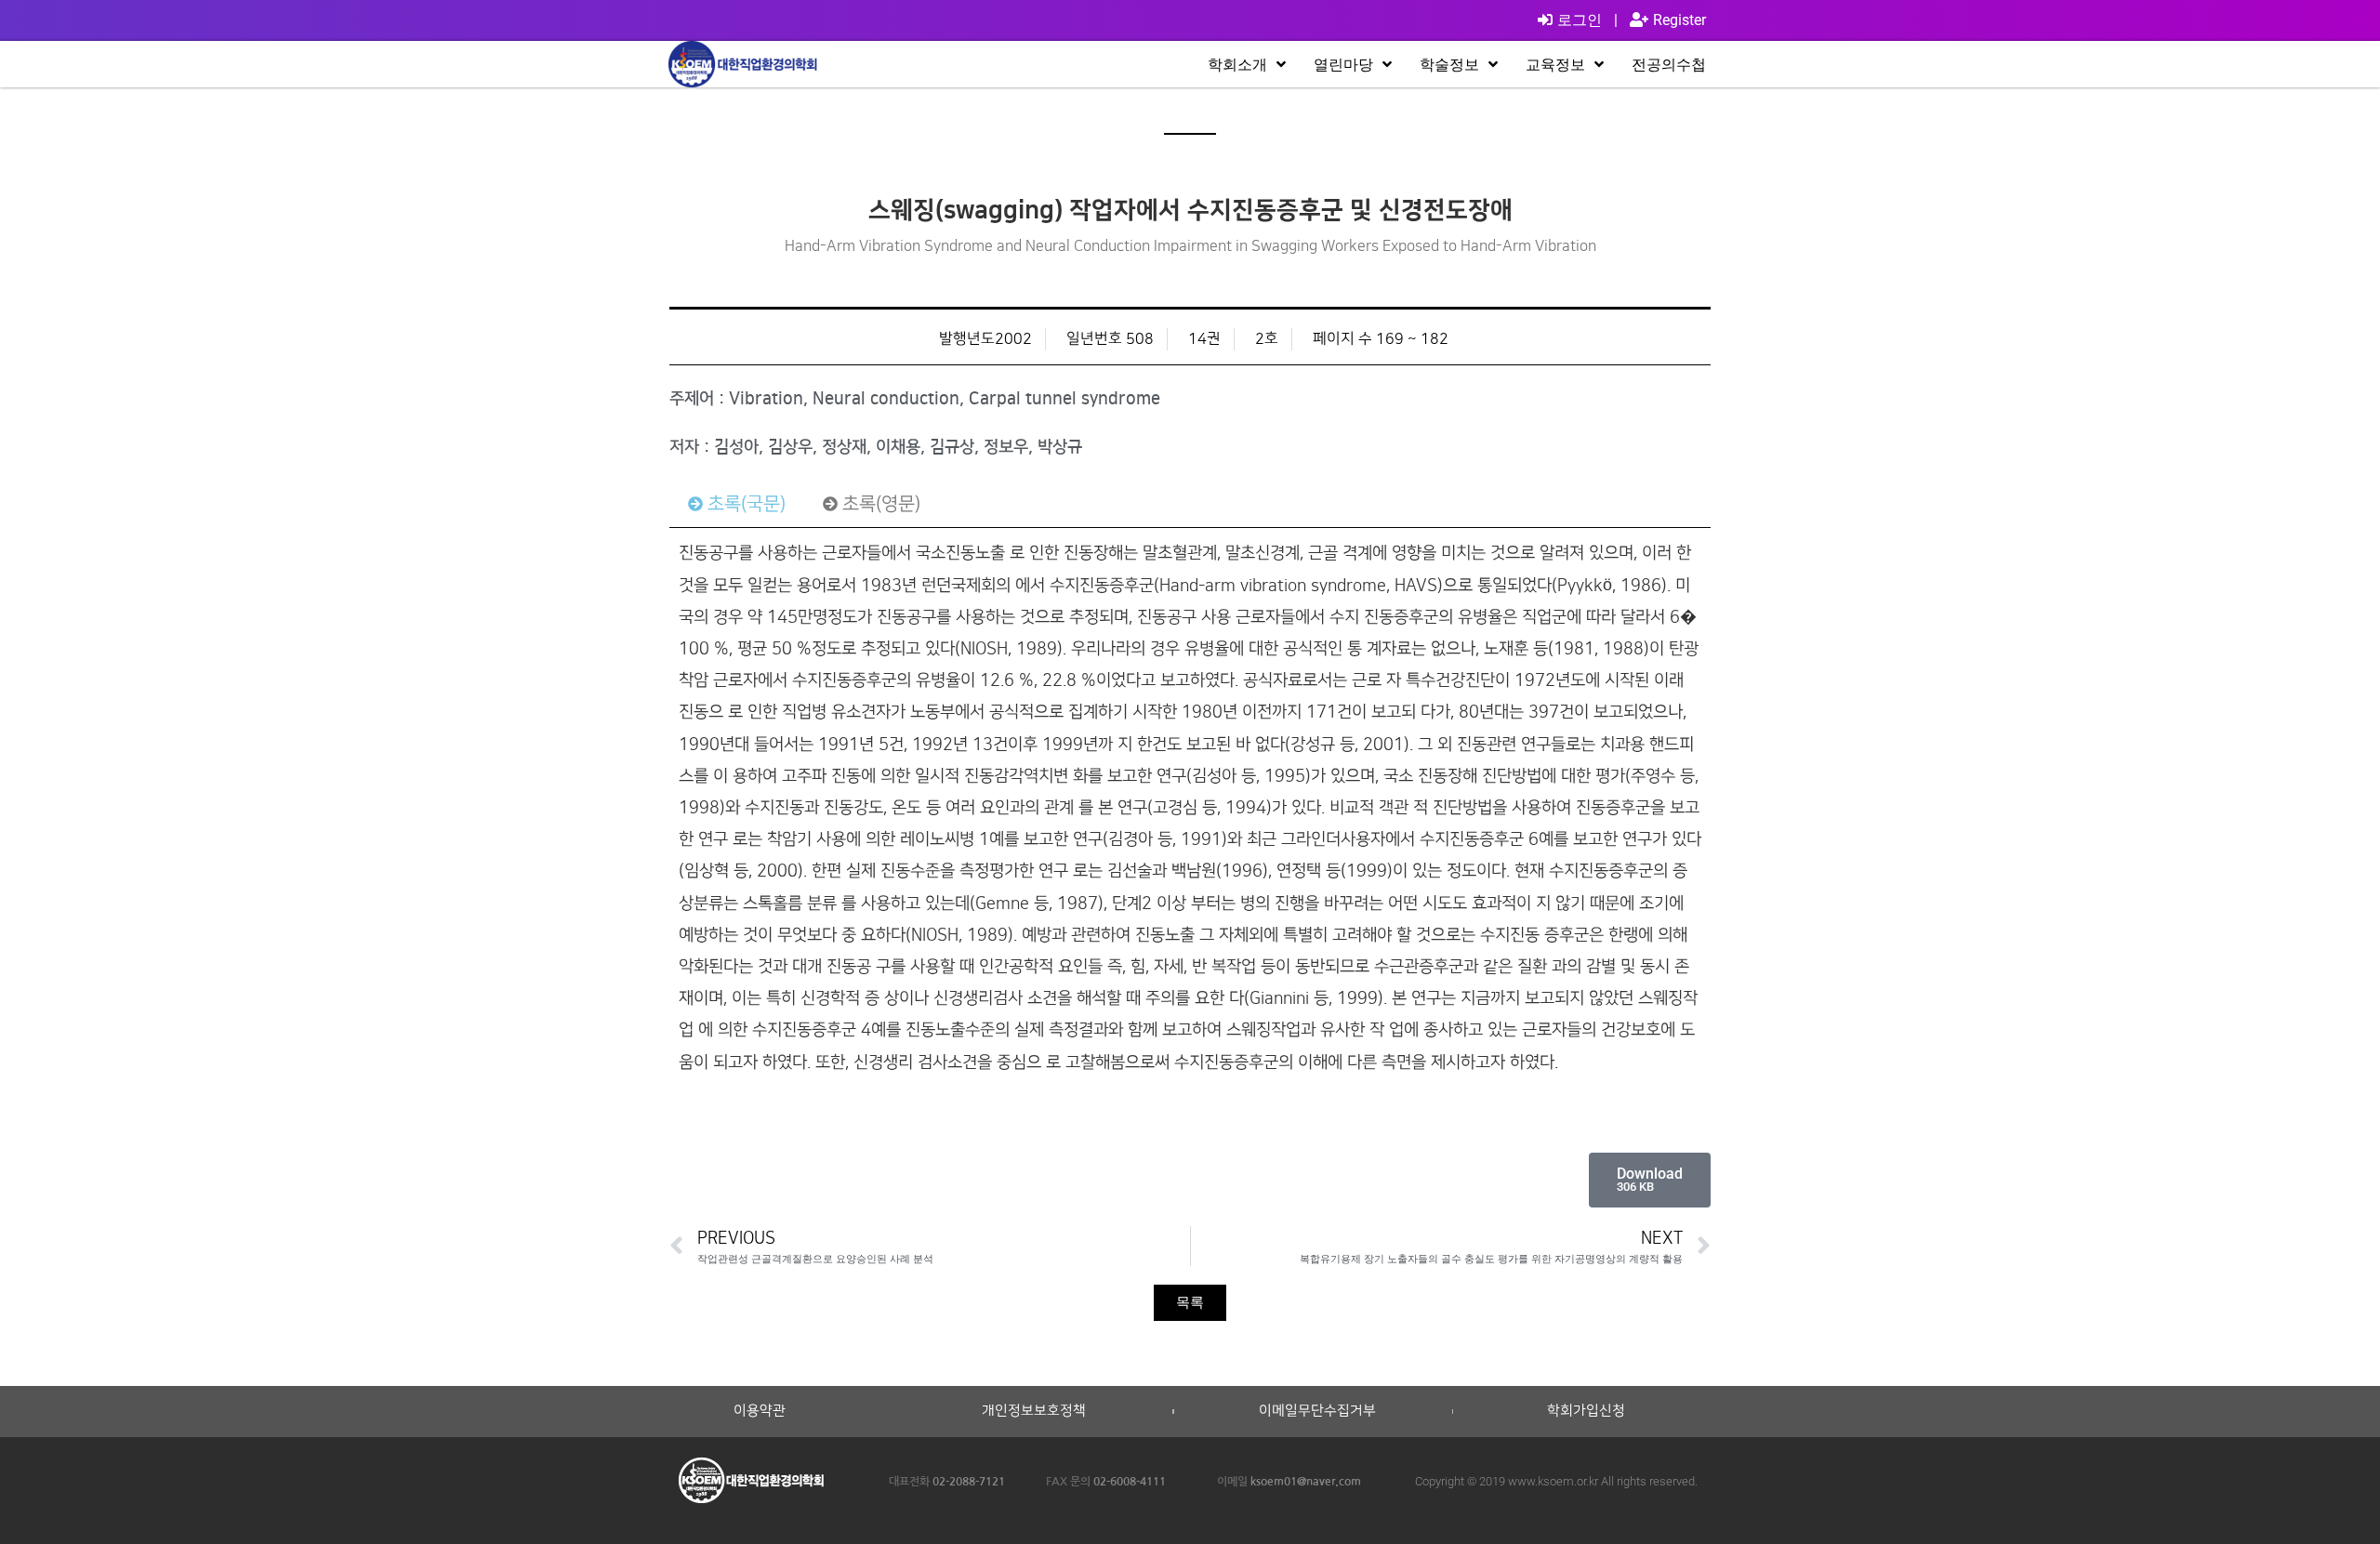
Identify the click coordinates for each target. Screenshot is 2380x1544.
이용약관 (760, 1411)
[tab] (737, 504)
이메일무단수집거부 (1317, 1411)
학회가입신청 (1586, 1411)
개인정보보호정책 (1034, 1411)
